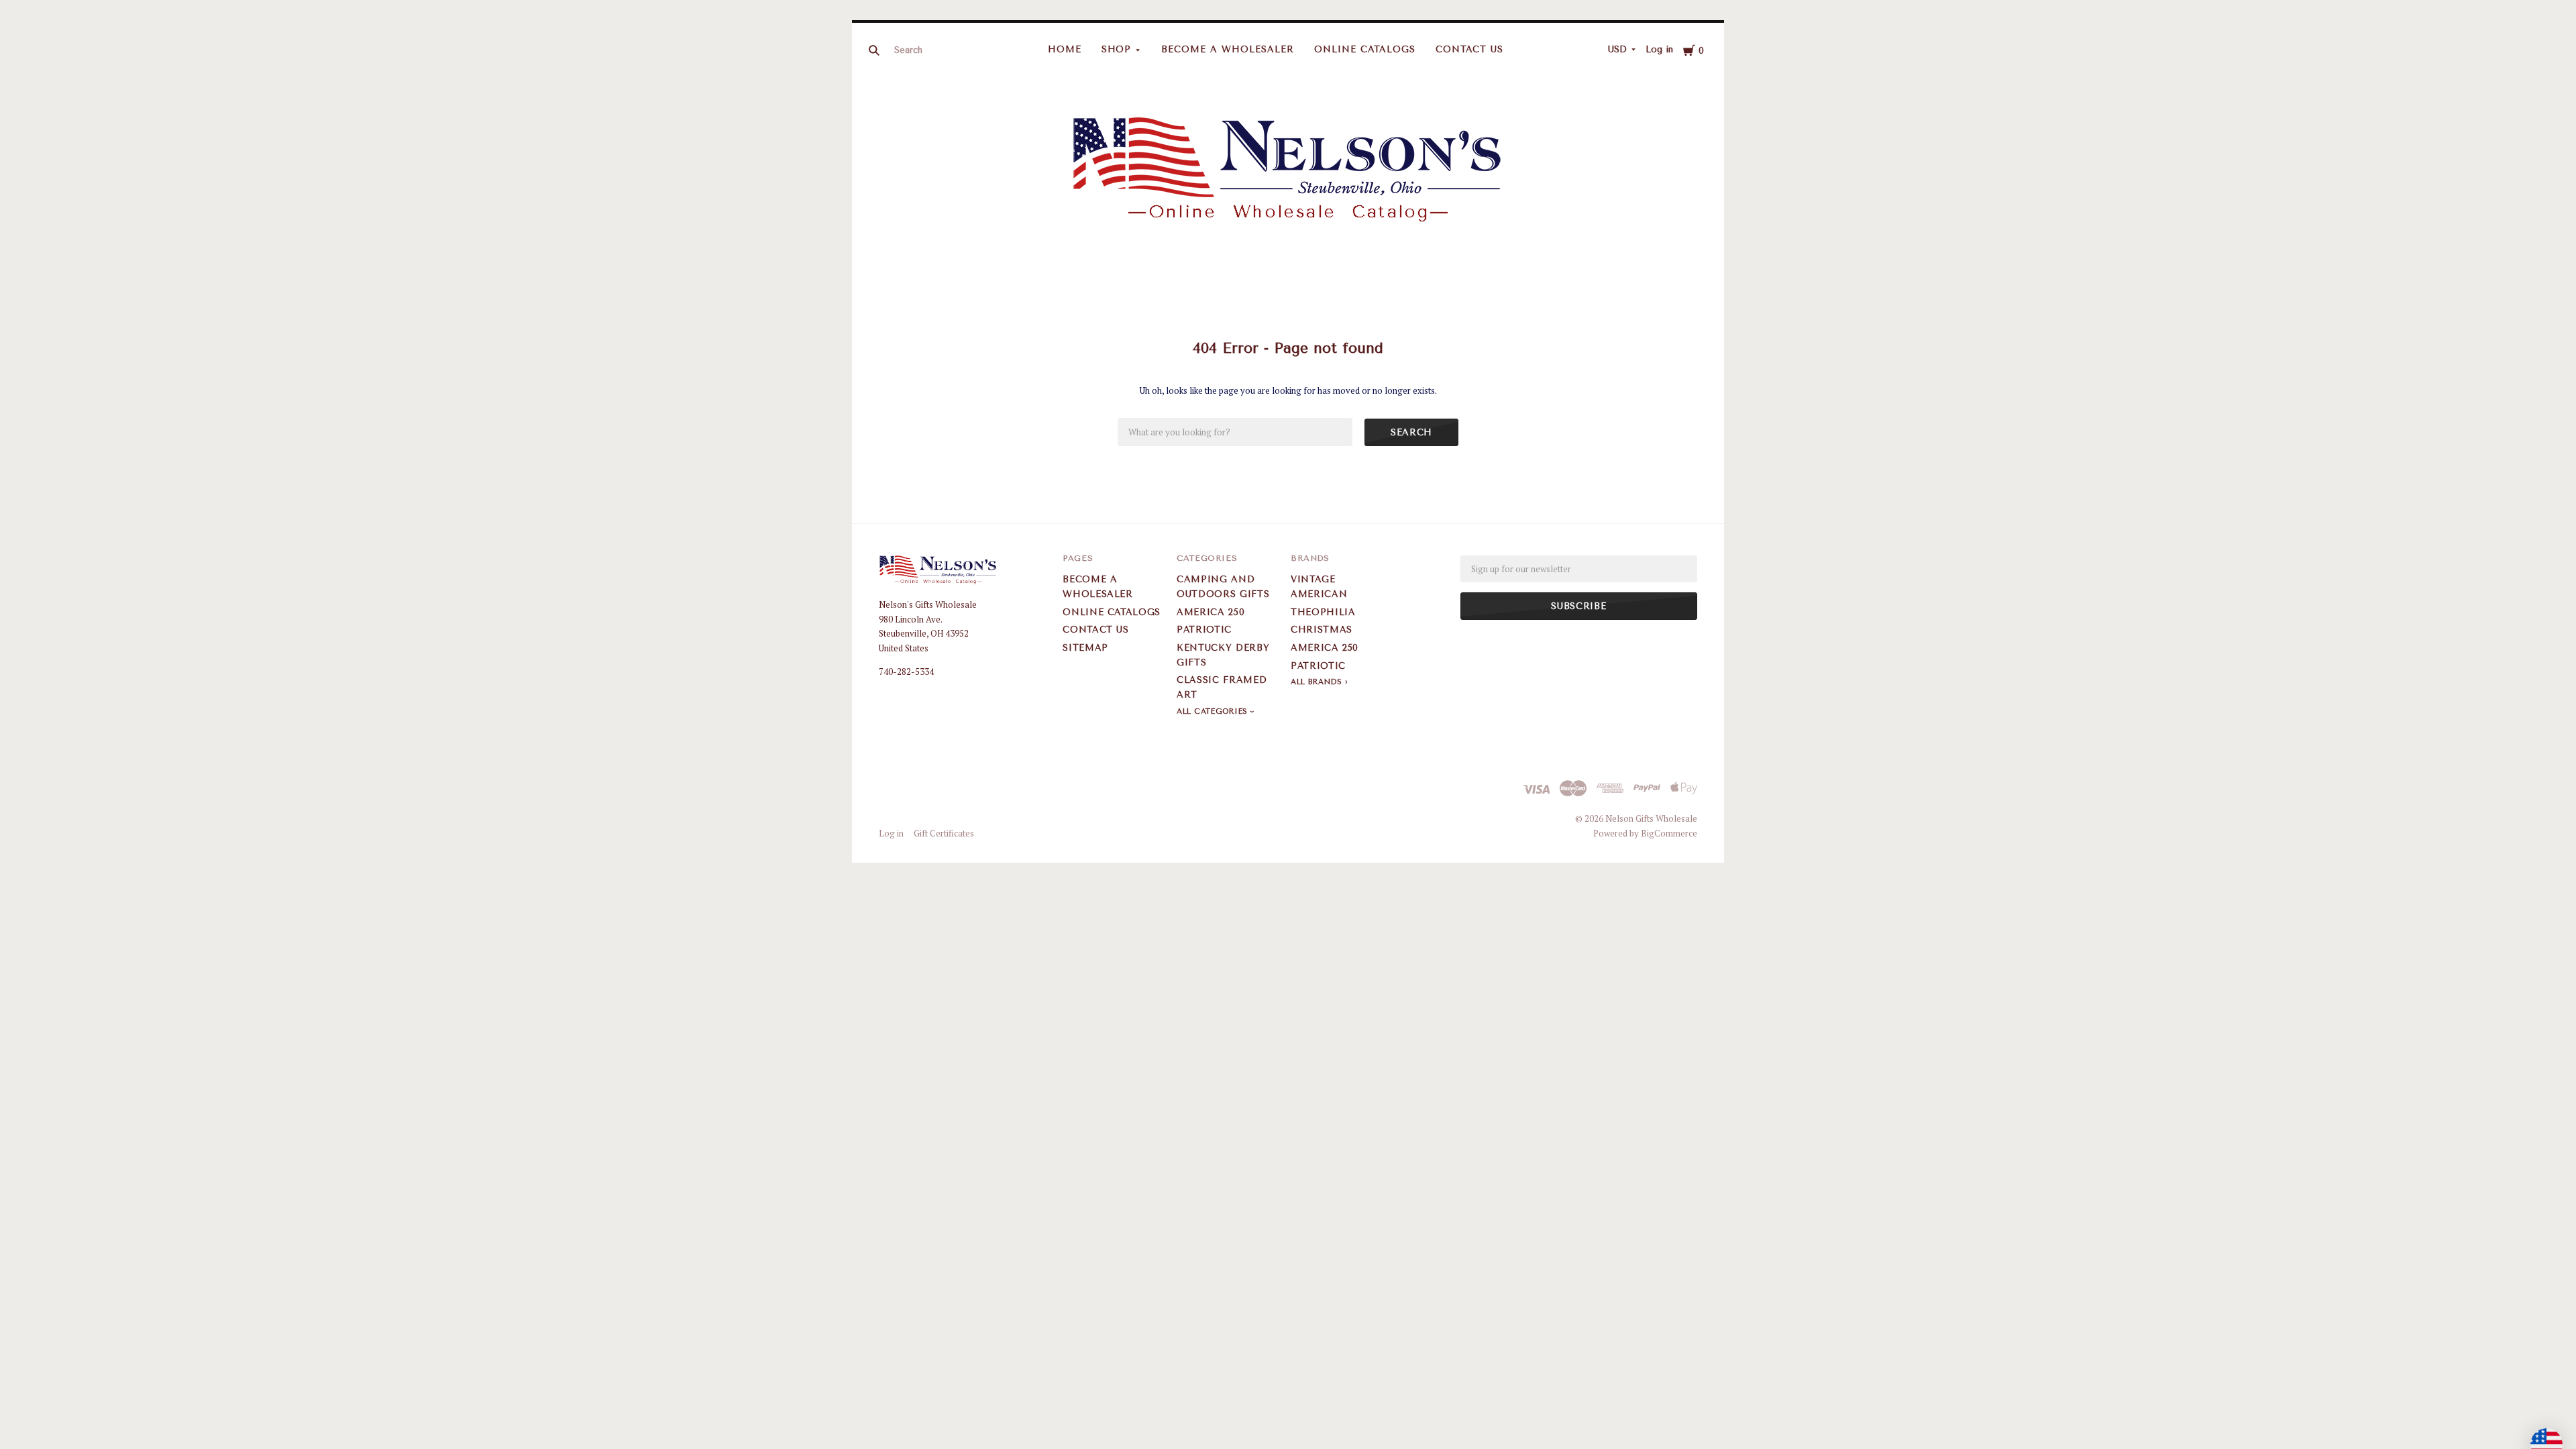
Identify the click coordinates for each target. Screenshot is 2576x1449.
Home (1065, 49)
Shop (1117, 49)
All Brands (1317, 682)
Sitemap (1085, 648)
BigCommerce (1669, 833)
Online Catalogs (1365, 49)
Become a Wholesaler (1228, 49)
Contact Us (1470, 49)
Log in (1659, 49)
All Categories (1214, 711)
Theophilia (1323, 612)
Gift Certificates (944, 833)
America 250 (1211, 612)
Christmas (1322, 630)
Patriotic (1204, 630)
